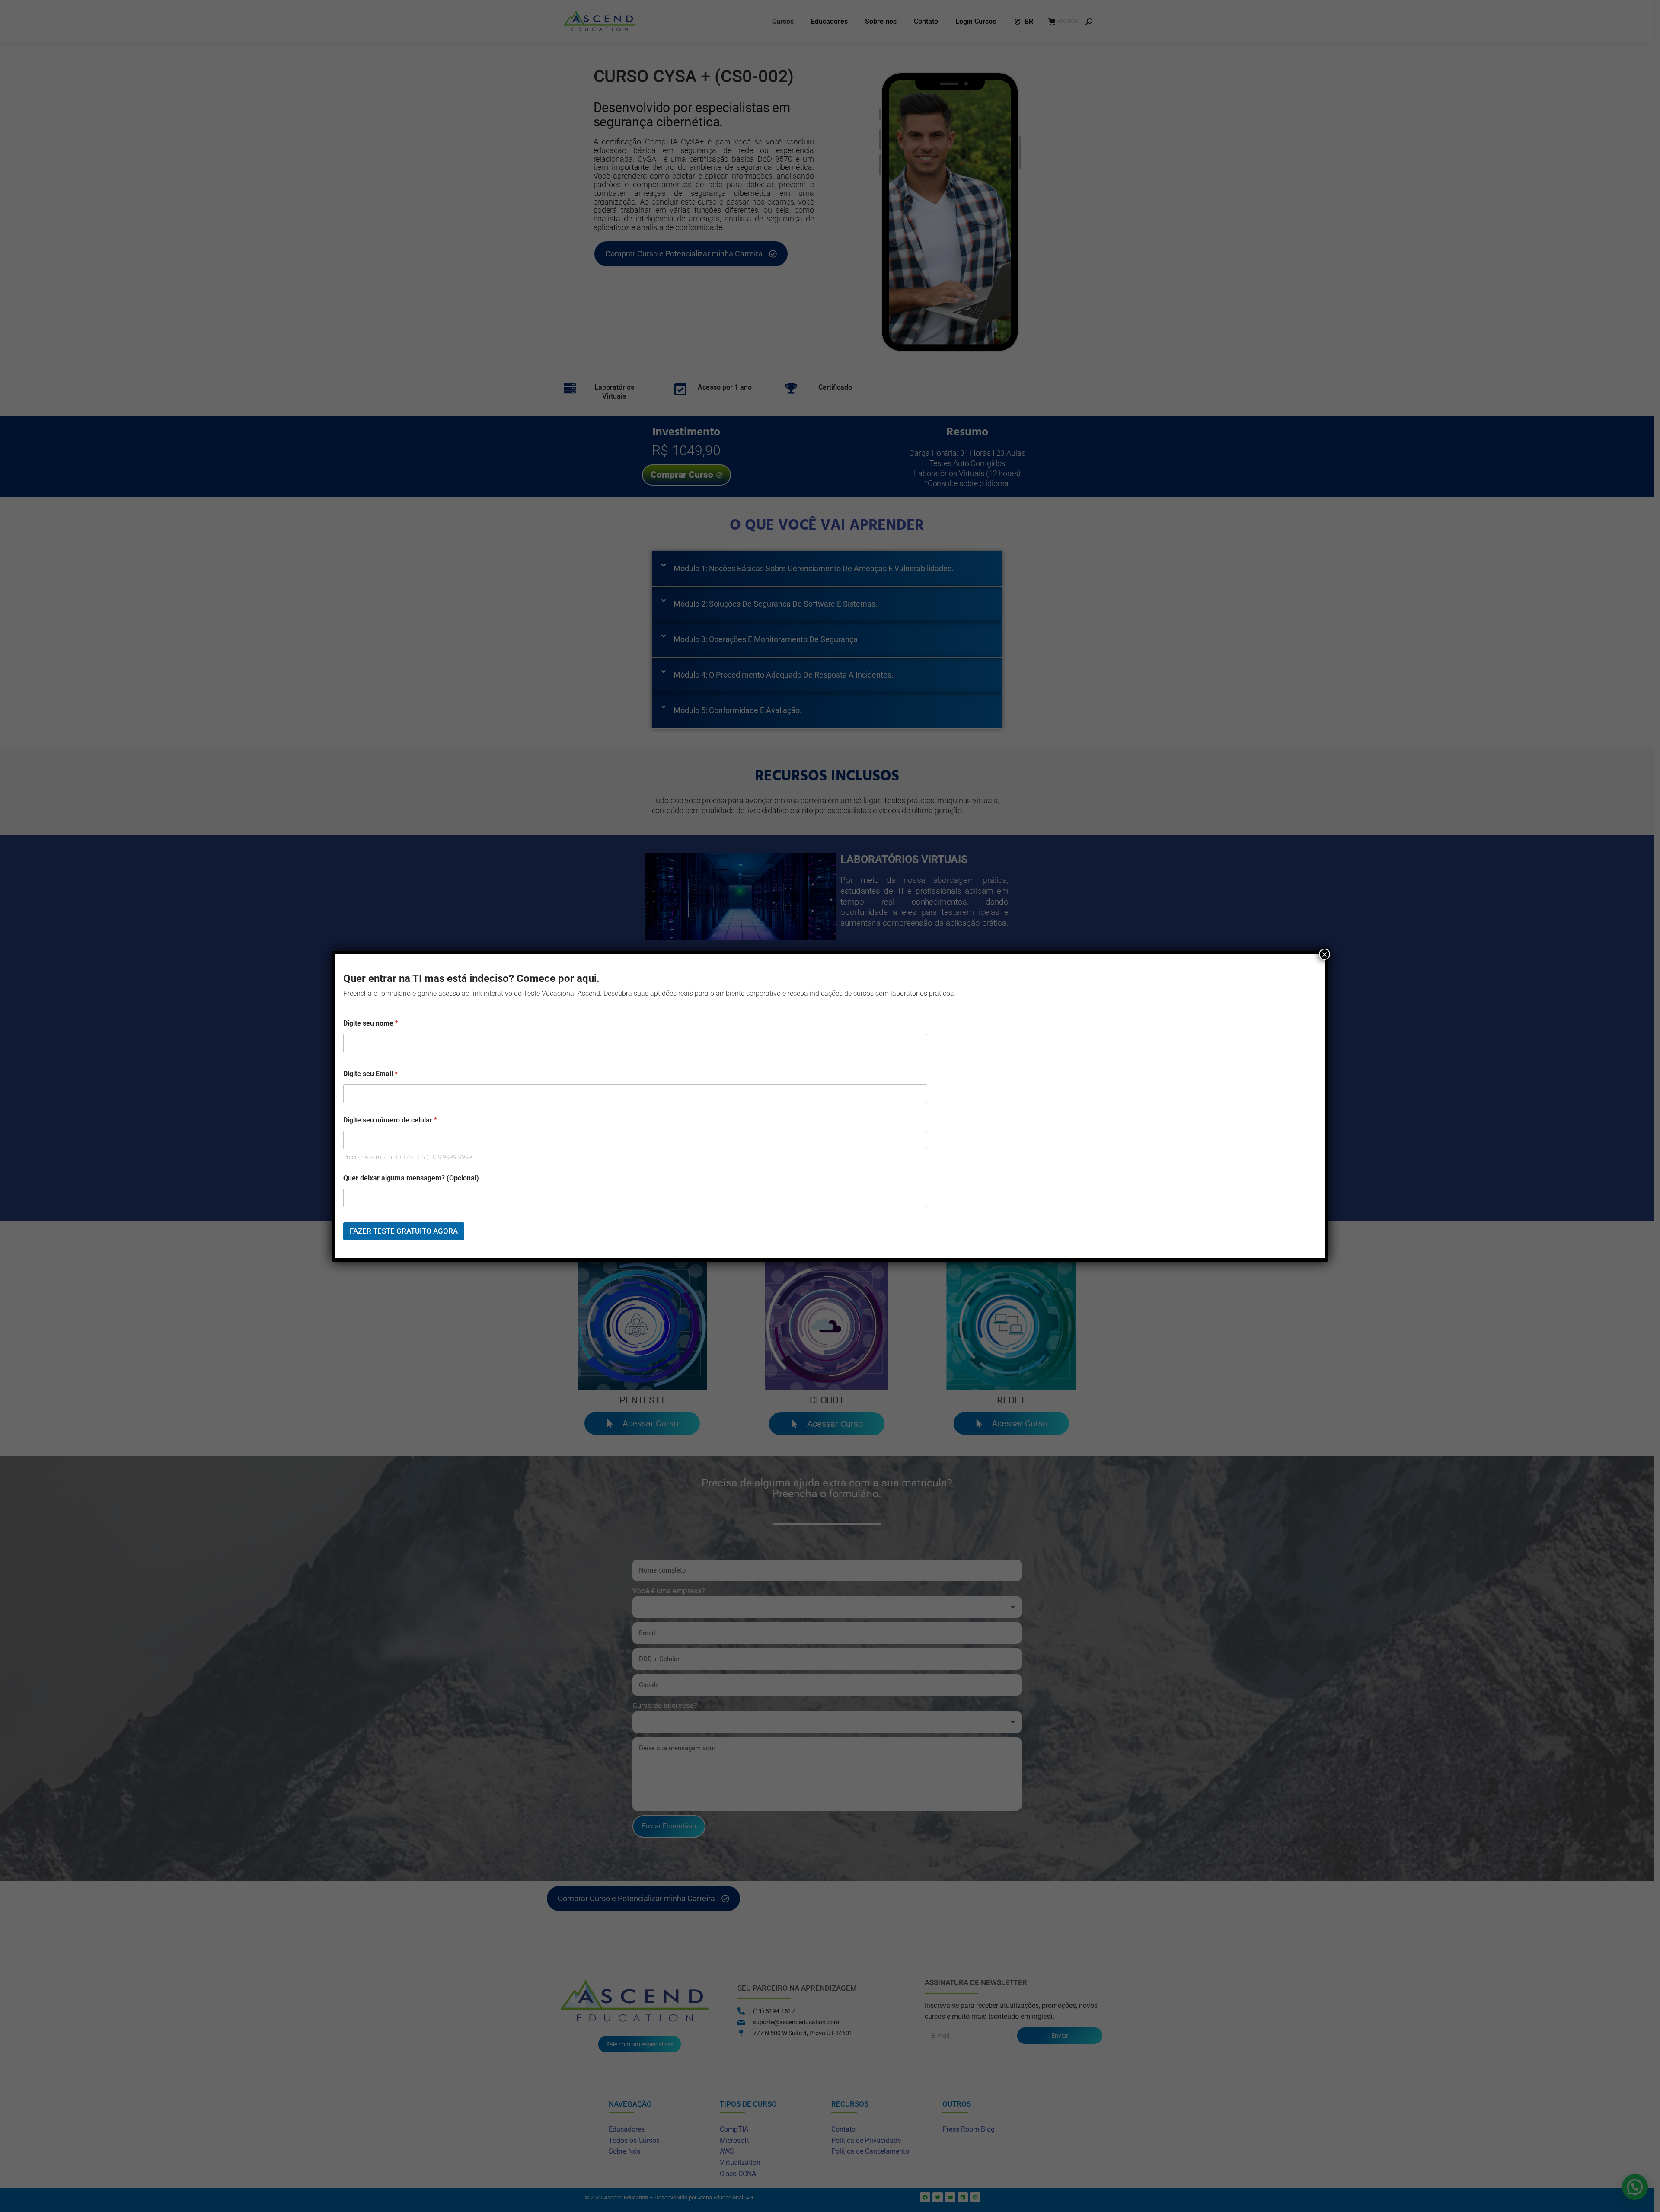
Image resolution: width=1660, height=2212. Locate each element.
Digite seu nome (371, 1023)
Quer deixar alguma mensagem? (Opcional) (411, 1178)
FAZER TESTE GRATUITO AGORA (404, 1231)
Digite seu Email (370, 1074)
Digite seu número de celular (390, 1120)
